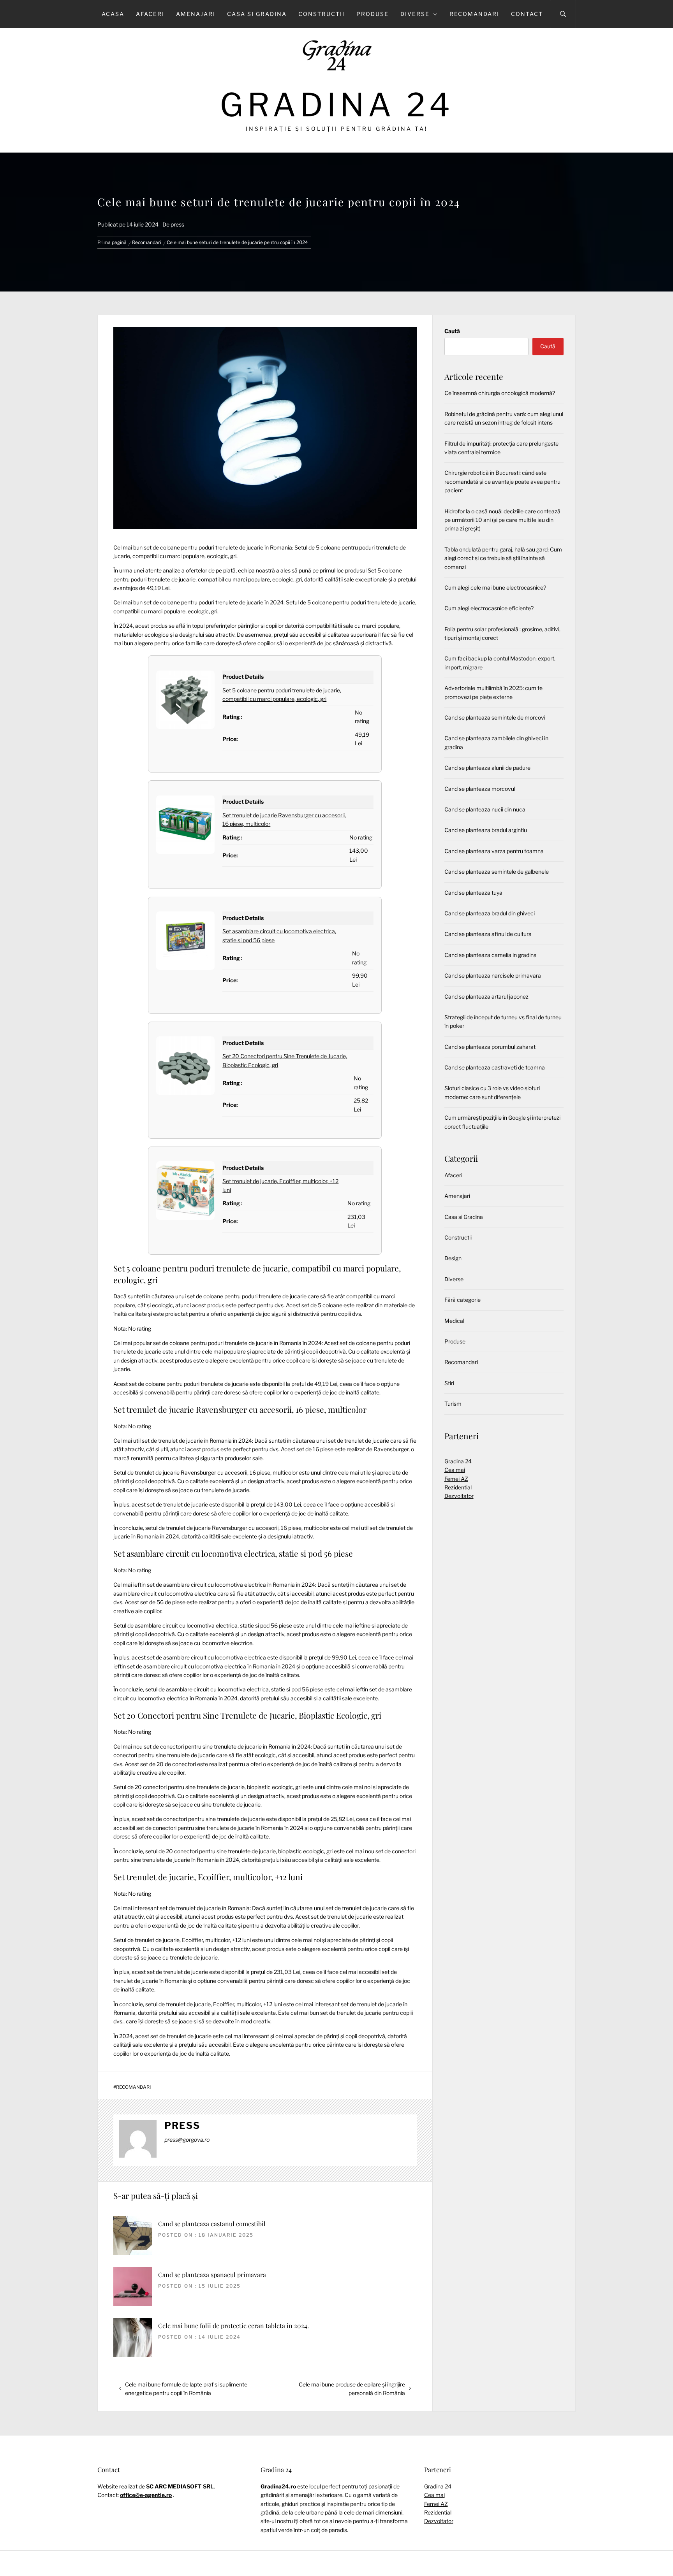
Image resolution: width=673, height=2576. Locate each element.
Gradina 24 (337, 105)
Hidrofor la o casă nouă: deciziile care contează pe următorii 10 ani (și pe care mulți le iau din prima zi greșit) (502, 520)
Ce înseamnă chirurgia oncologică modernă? (500, 393)
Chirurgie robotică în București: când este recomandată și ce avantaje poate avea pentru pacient (502, 481)
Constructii (322, 14)
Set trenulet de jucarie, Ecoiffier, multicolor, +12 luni (208, 1877)
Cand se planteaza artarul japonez (486, 997)
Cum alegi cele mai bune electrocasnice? (495, 587)
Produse (373, 14)
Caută (452, 331)
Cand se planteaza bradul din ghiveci (490, 913)
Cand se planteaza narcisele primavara (493, 975)
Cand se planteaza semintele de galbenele (497, 872)
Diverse (415, 14)
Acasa (113, 14)
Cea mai (455, 1470)
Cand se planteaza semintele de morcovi (495, 717)
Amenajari (196, 14)
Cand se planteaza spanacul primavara (212, 2275)
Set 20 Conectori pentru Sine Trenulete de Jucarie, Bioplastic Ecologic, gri (247, 1715)
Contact (527, 14)
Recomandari (474, 14)
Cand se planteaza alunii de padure (487, 768)
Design (453, 1258)
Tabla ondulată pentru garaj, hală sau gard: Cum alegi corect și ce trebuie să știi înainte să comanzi (503, 558)
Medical (454, 1321)
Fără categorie (462, 1300)
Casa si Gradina (257, 14)
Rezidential (458, 1487)
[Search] (563, 14)
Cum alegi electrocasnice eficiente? (489, 608)
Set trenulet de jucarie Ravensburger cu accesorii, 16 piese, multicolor (240, 1409)
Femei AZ (456, 1479)
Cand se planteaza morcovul (480, 789)
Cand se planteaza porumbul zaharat (490, 1047)
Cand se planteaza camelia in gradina (491, 955)
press (177, 224)
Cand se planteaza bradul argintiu (486, 830)
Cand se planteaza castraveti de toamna (495, 1067)
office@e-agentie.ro (146, 2495)
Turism (453, 1404)
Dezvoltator (459, 1496)
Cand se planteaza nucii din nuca (485, 809)
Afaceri (150, 14)
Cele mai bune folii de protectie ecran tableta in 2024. (233, 2326)
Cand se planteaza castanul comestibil (212, 2224)
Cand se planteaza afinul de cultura (488, 934)
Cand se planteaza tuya (473, 893)
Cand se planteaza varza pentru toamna (494, 851)
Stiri (449, 1383)
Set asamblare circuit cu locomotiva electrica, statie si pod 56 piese (233, 1553)
